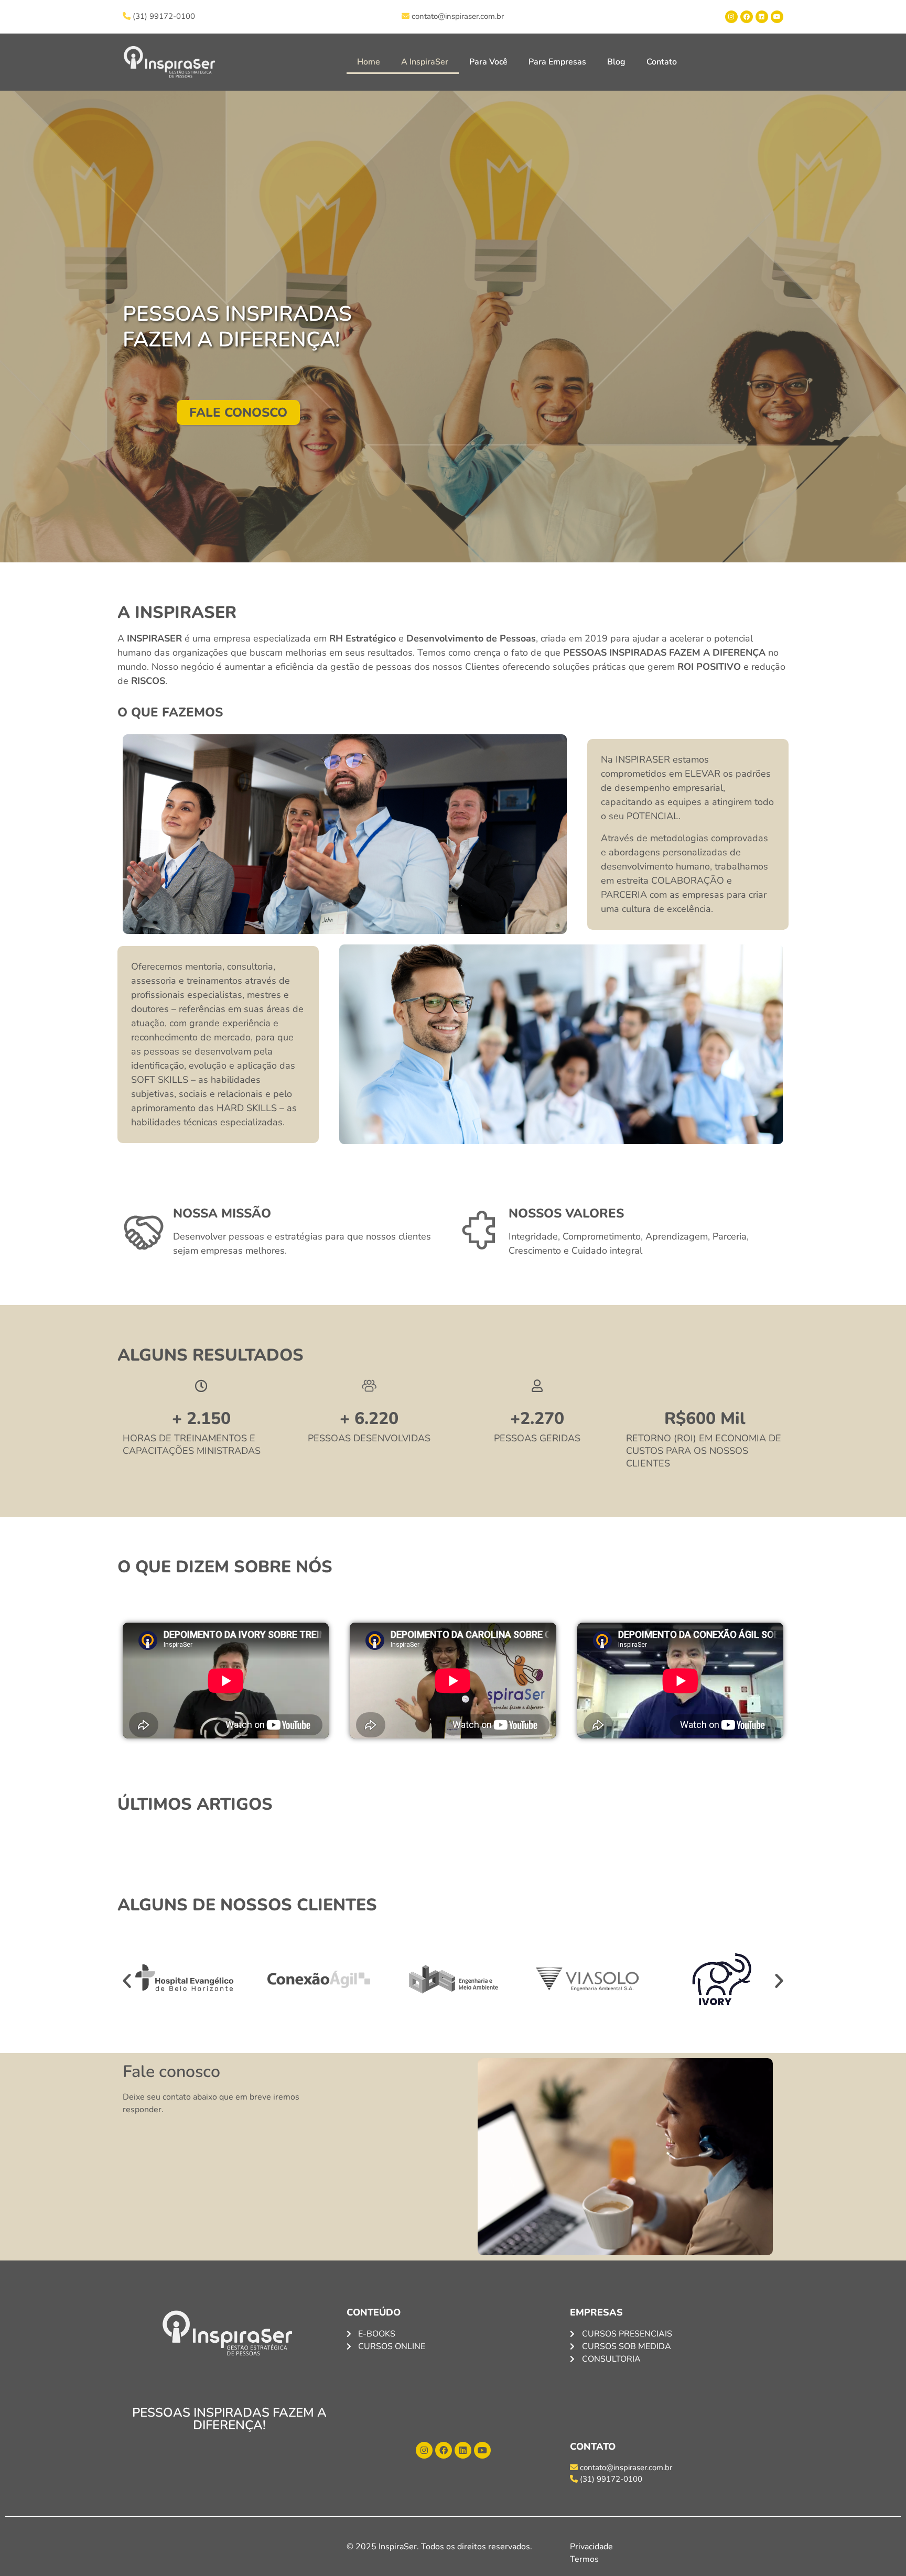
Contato (662, 62)
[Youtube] (777, 17)
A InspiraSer (425, 62)
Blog (616, 62)
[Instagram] (731, 17)
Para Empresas (557, 62)
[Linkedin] (762, 17)
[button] (127, 1981)
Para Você (488, 62)
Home (369, 62)
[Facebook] (747, 17)
